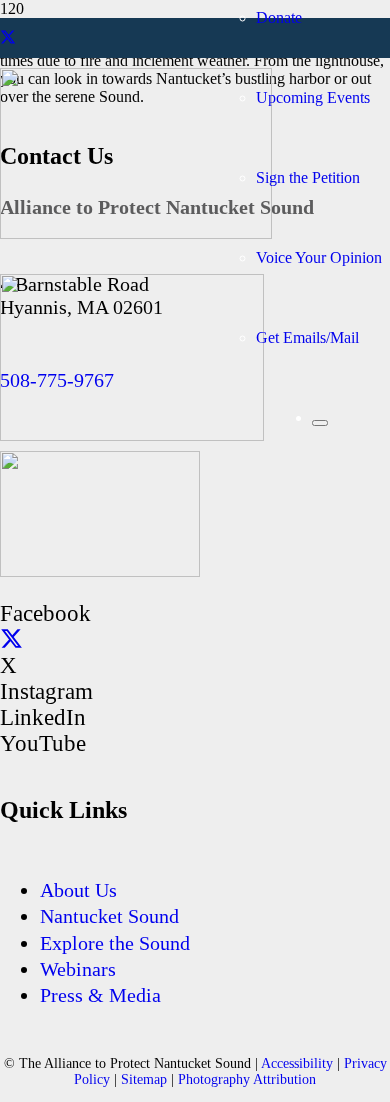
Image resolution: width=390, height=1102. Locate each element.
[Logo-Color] (100, 571)
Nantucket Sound (109, 916)
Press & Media (100, 995)
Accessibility (297, 1063)
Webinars (78, 969)
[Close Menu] (320, 423)
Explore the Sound (115, 943)
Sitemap (144, 1079)
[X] (8, 37)
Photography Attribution (247, 1079)
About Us (78, 890)
